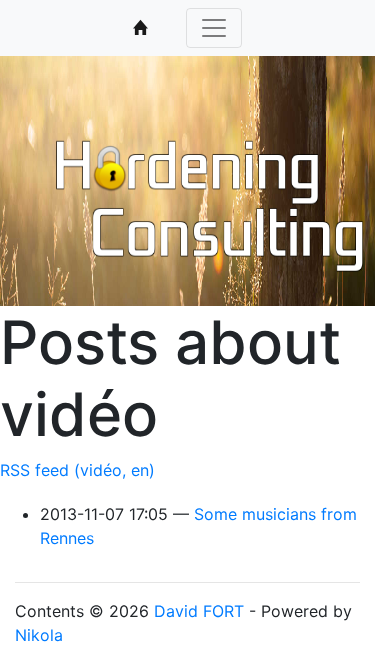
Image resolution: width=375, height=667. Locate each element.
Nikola (39, 635)
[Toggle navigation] (214, 28)
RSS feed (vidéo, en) (77, 470)
